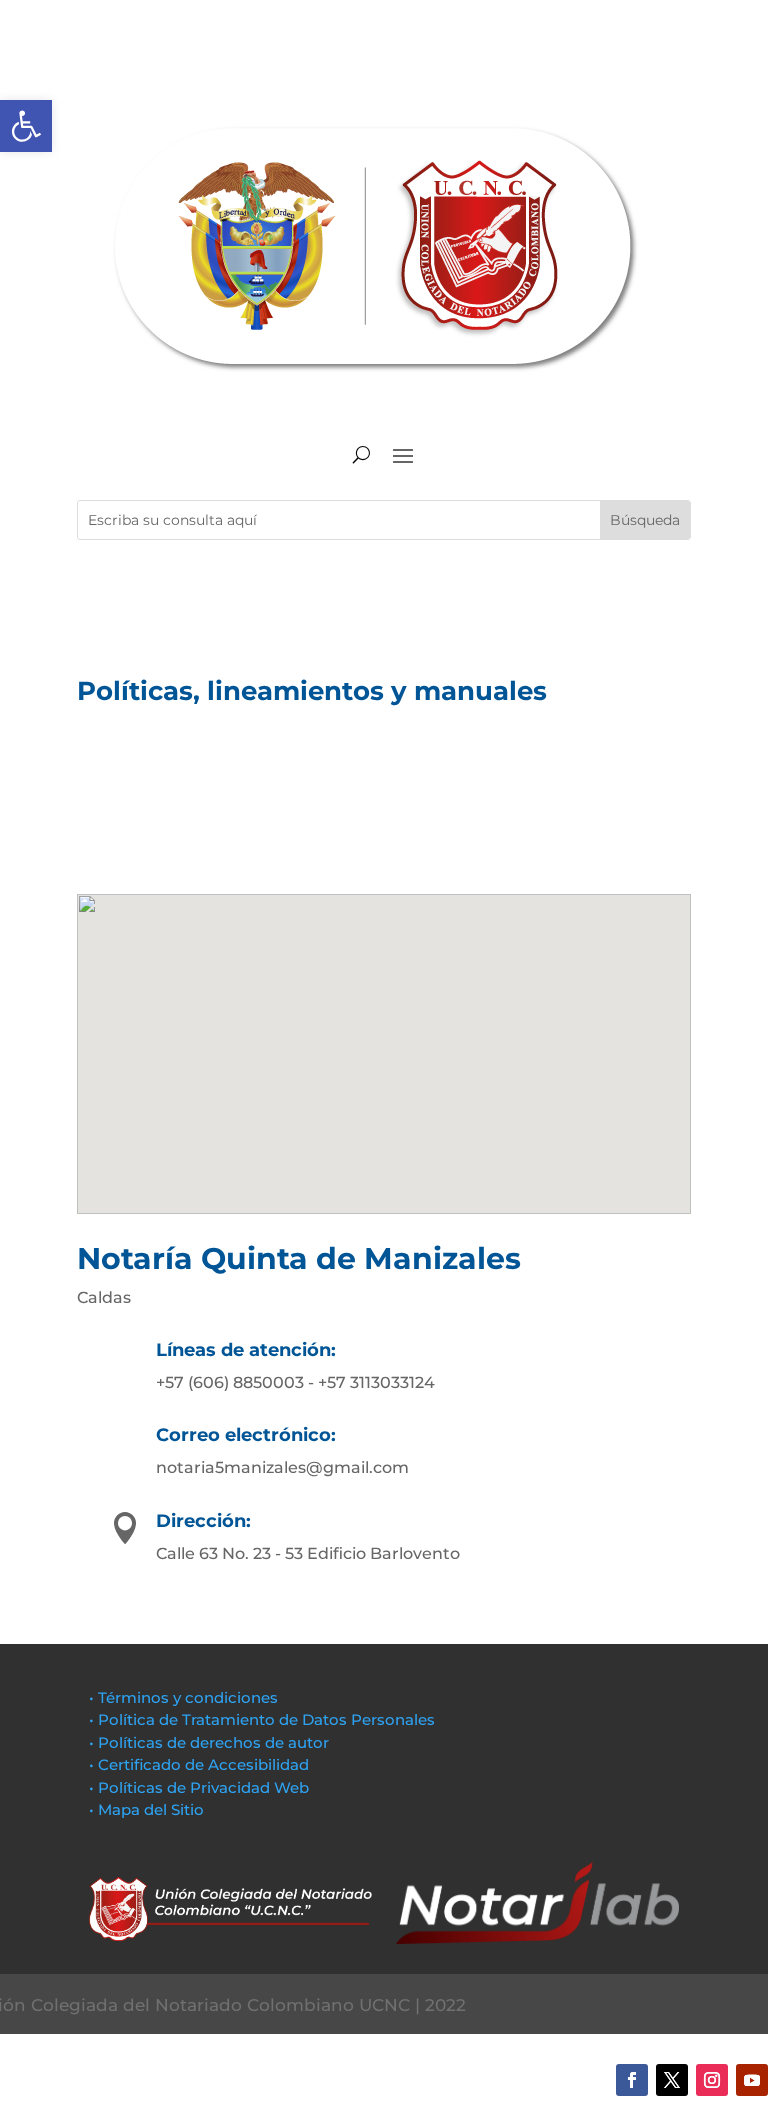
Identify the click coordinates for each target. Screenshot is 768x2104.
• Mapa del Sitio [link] (148, 1809)
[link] (26, 126)
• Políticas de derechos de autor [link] (209, 1742)
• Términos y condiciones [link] (183, 1697)
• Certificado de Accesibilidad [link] (199, 1764)
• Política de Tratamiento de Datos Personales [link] (262, 1719)
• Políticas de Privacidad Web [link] (199, 1787)
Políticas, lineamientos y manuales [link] (312, 691)
